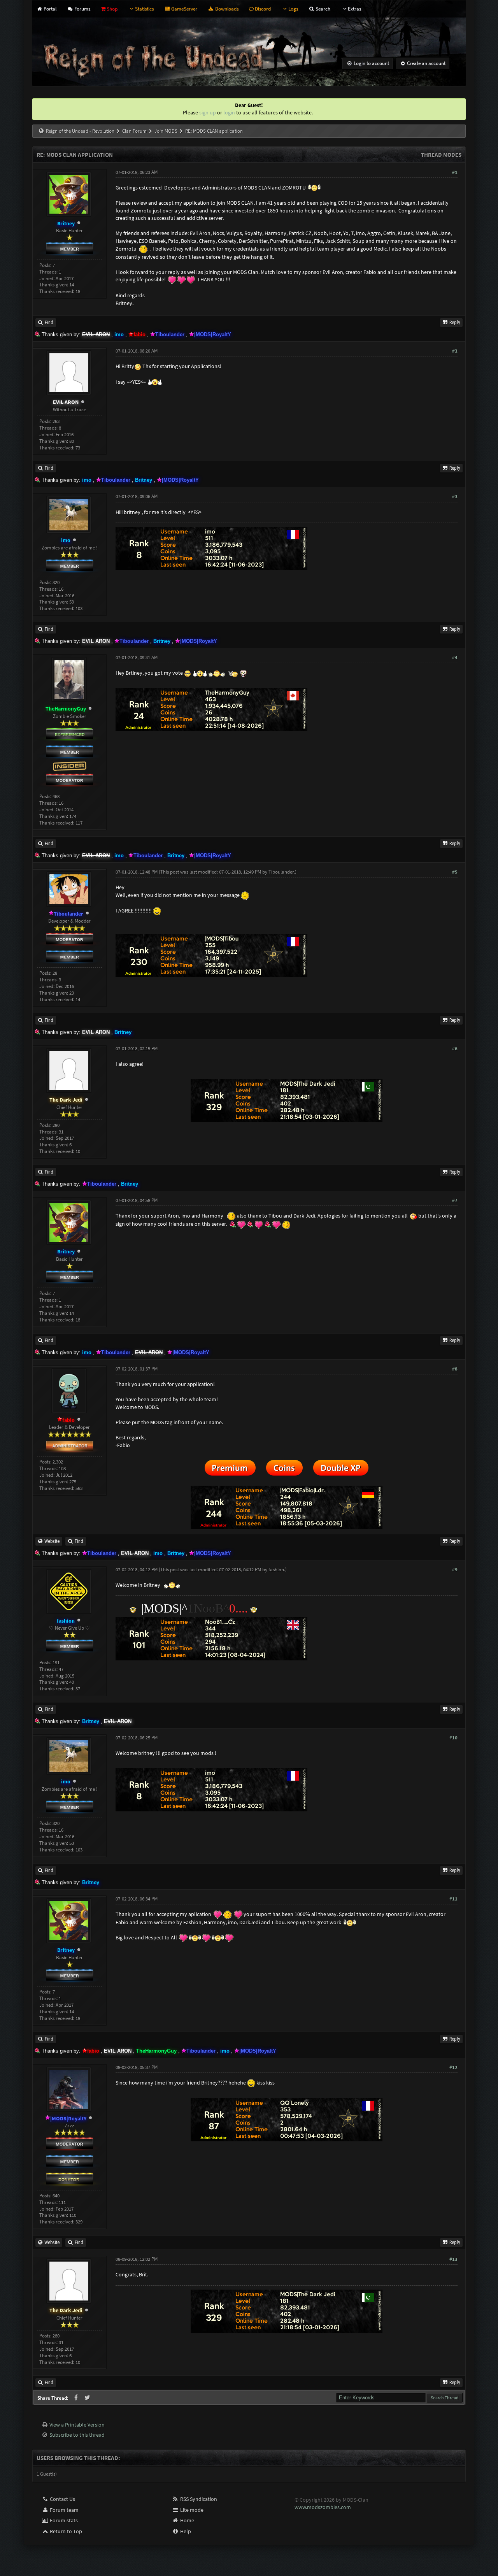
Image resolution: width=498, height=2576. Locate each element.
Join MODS (166, 131)
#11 (453, 1899)
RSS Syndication (198, 2499)
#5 (455, 872)
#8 (455, 1369)
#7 (455, 1200)
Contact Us (62, 2499)
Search (322, 9)
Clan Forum (134, 131)
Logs (293, 9)
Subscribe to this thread (77, 2435)
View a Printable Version (77, 2425)
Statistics (144, 9)
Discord (262, 9)
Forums (82, 9)
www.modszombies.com (323, 2507)
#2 (455, 351)
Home (187, 2520)
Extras (354, 9)
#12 (453, 2067)
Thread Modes (441, 155)
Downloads (226, 9)
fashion (276, 1570)
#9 (455, 1570)
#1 (455, 172)
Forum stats (63, 2520)
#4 (455, 657)
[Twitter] (88, 2398)
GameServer (184, 9)
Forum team (64, 2510)
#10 (453, 1738)
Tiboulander (281, 872)
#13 (453, 2259)
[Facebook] (77, 2398)
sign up (208, 112)
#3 (455, 496)
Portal (49, 9)
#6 (455, 1048)
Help (185, 2531)
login (229, 112)
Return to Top (65, 2531)
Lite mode (191, 2510)
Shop (111, 9)
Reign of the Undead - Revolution (80, 131)
